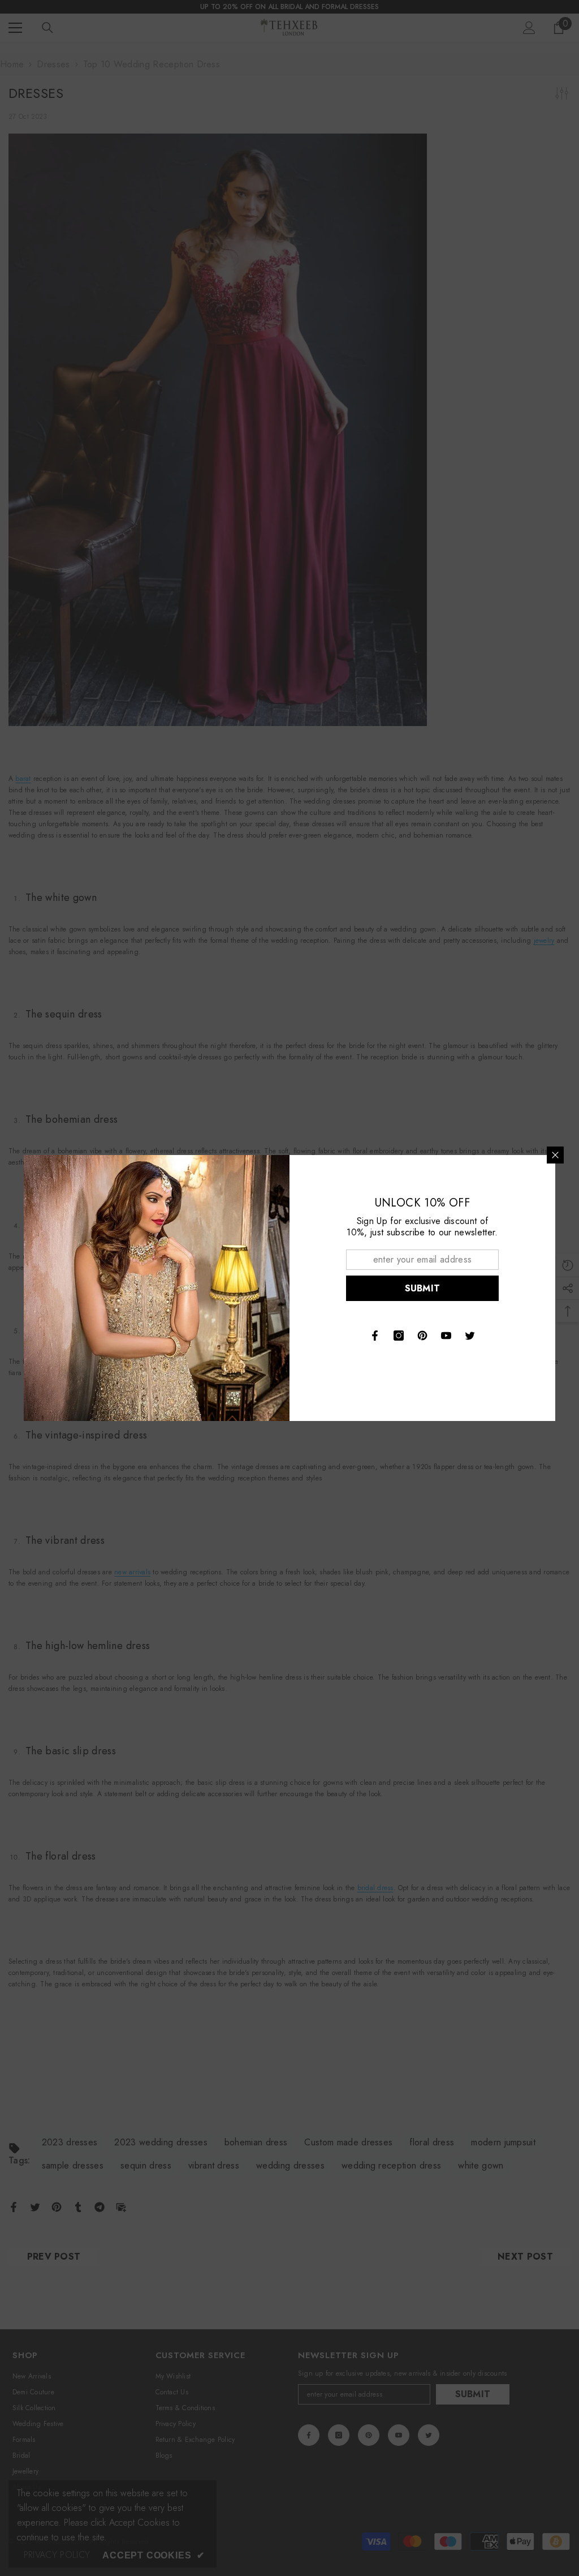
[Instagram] (399, 1336)
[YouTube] (446, 1336)
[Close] (555, 1155)
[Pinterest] (422, 1336)
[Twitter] (470, 1336)
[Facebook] (375, 1336)
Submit (423, 1288)
